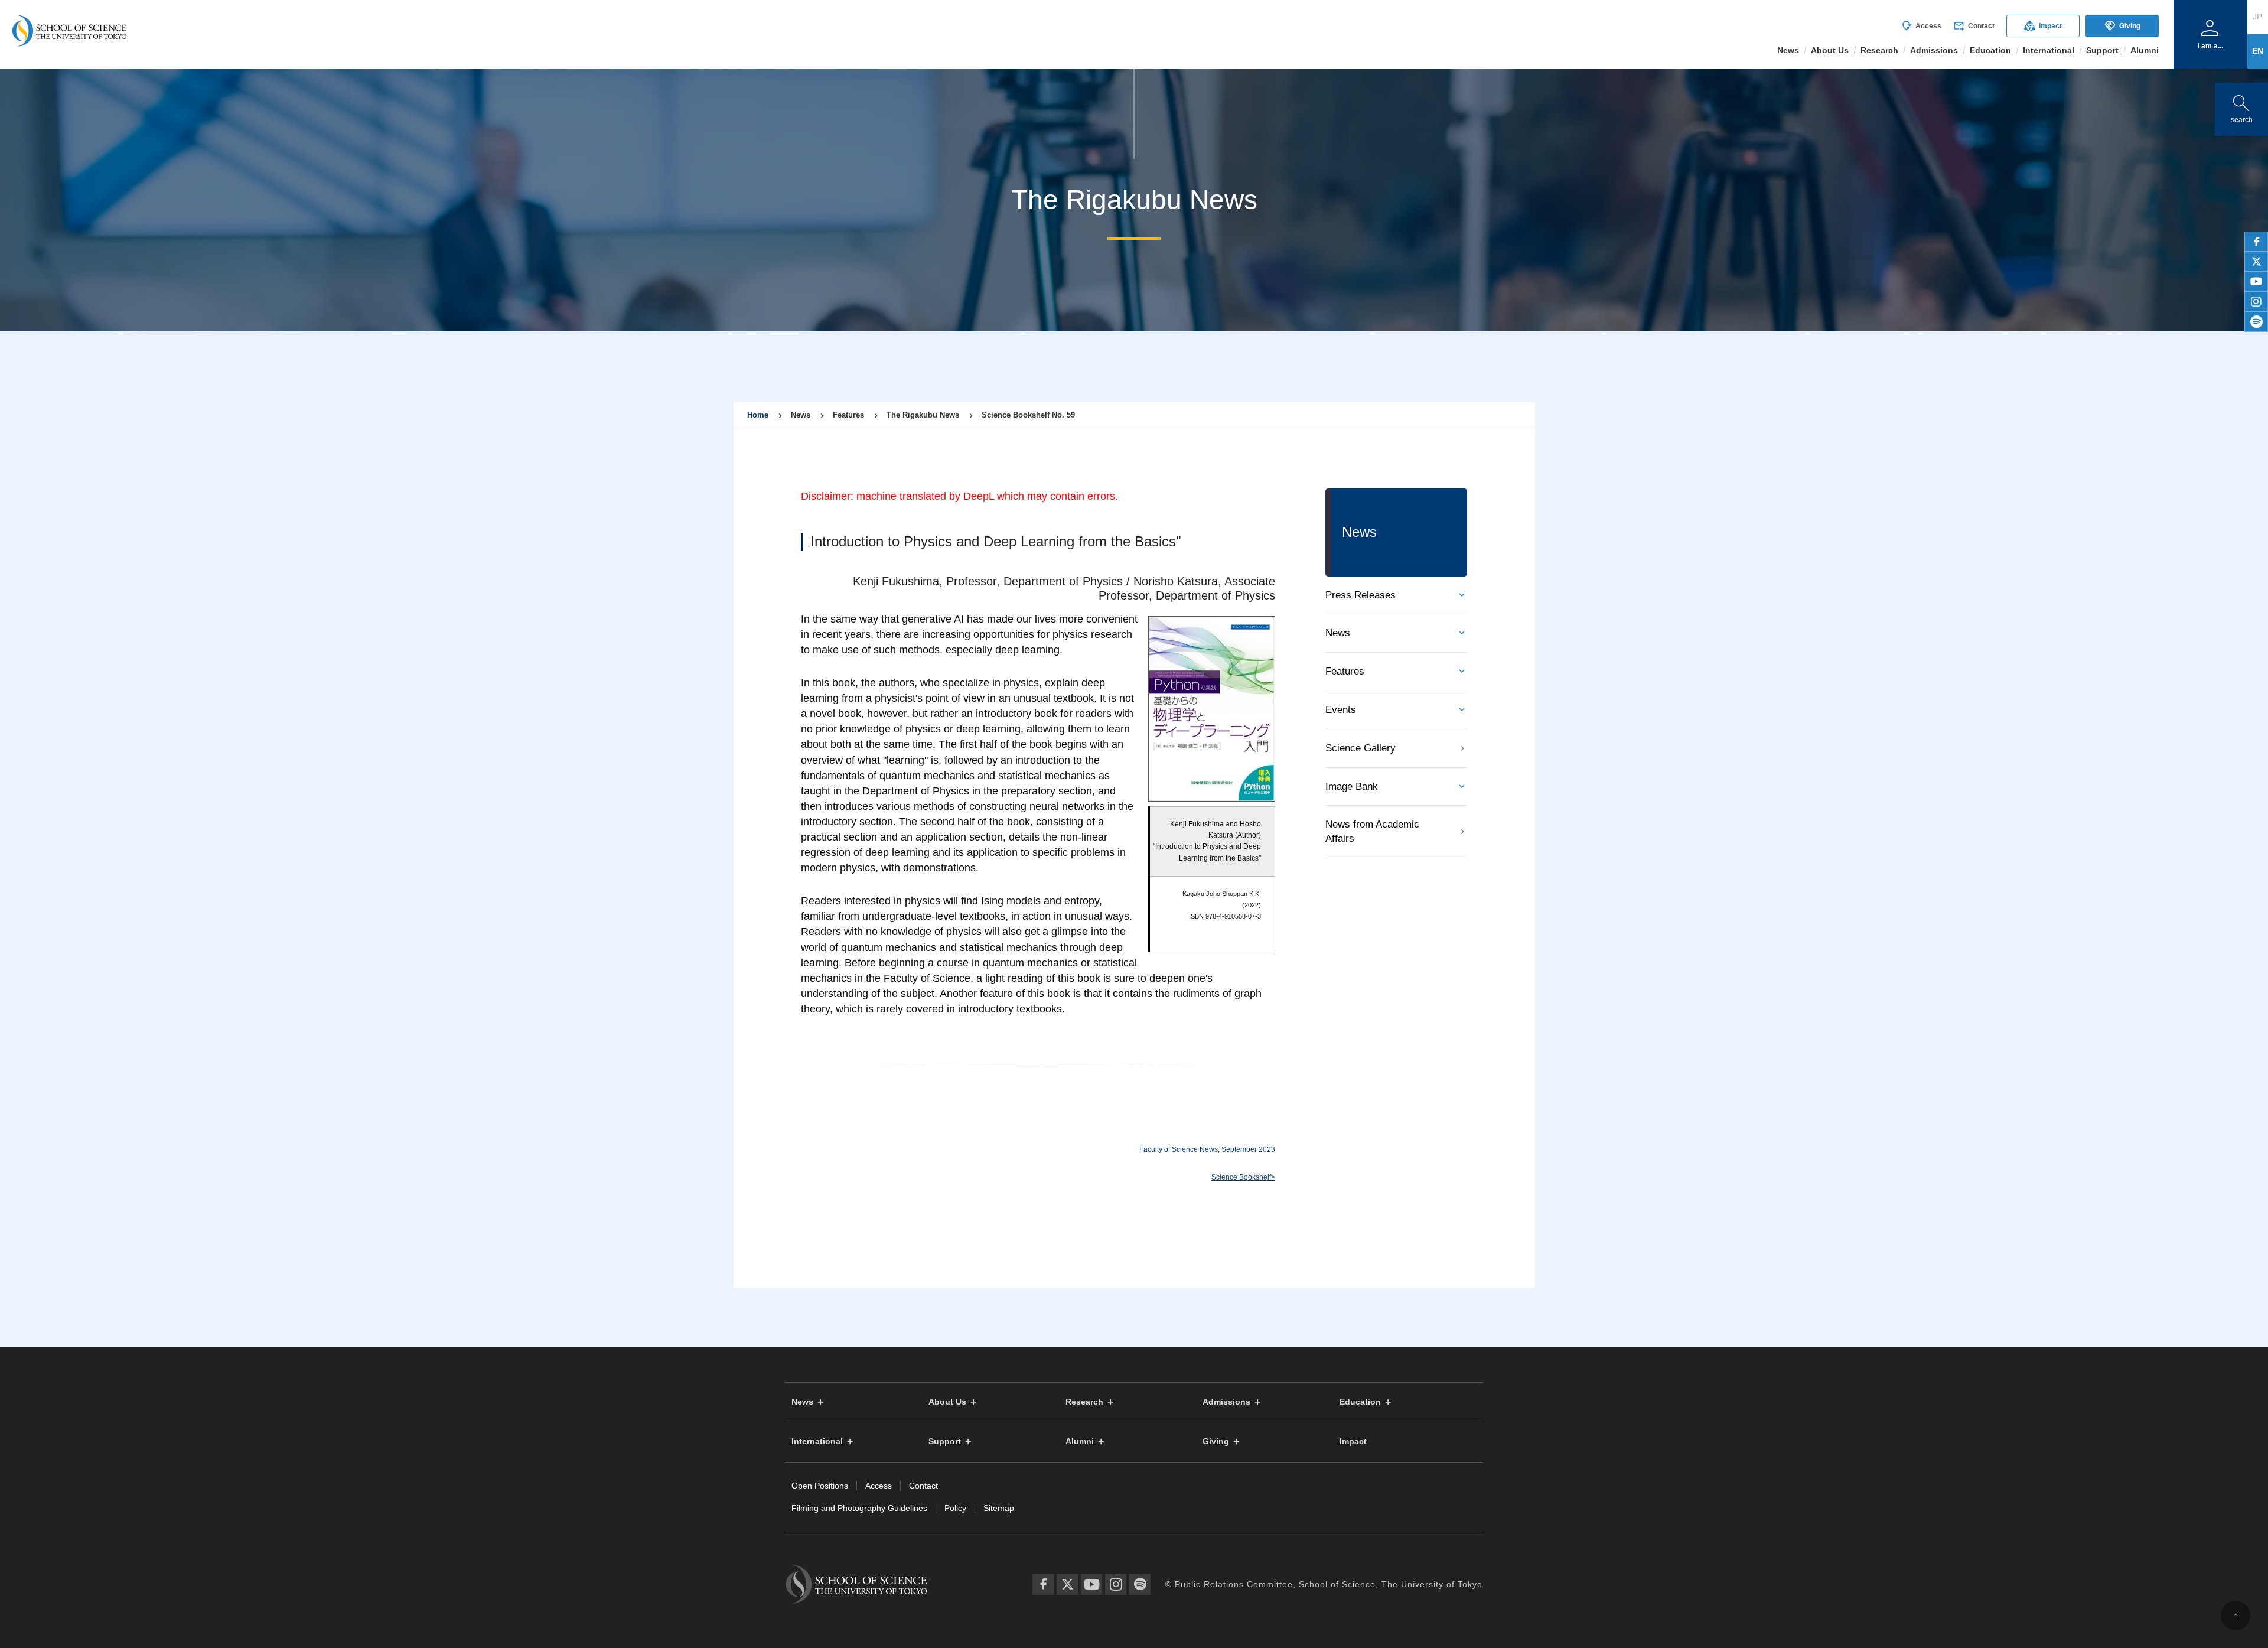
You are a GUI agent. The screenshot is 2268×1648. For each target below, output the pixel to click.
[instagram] (2256, 302)
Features (1345, 671)
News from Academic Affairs (1372, 831)
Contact (1974, 26)
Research (1084, 1402)
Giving (2122, 26)
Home (758, 415)
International (817, 1442)
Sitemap (999, 1508)
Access (1921, 26)
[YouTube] (1091, 1584)
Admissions (1226, 1402)
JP (2257, 17)
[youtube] (2256, 282)
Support (945, 1442)
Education (1360, 1402)
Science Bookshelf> (1243, 1177)
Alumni (1080, 1442)
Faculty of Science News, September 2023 (1207, 1149)
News (1338, 633)
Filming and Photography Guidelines (859, 1508)
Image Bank (1352, 786)
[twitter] (2256, 262)
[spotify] (2256, 322)
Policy (955, 1508)
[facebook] (2256, 242)
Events (1341, 710)
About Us (947, 1402)
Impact (2043, 26)
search (2241, 107)
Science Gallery (1361, 748)
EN (2258, 51)
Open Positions (820, 1486)
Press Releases (1361, 595)
